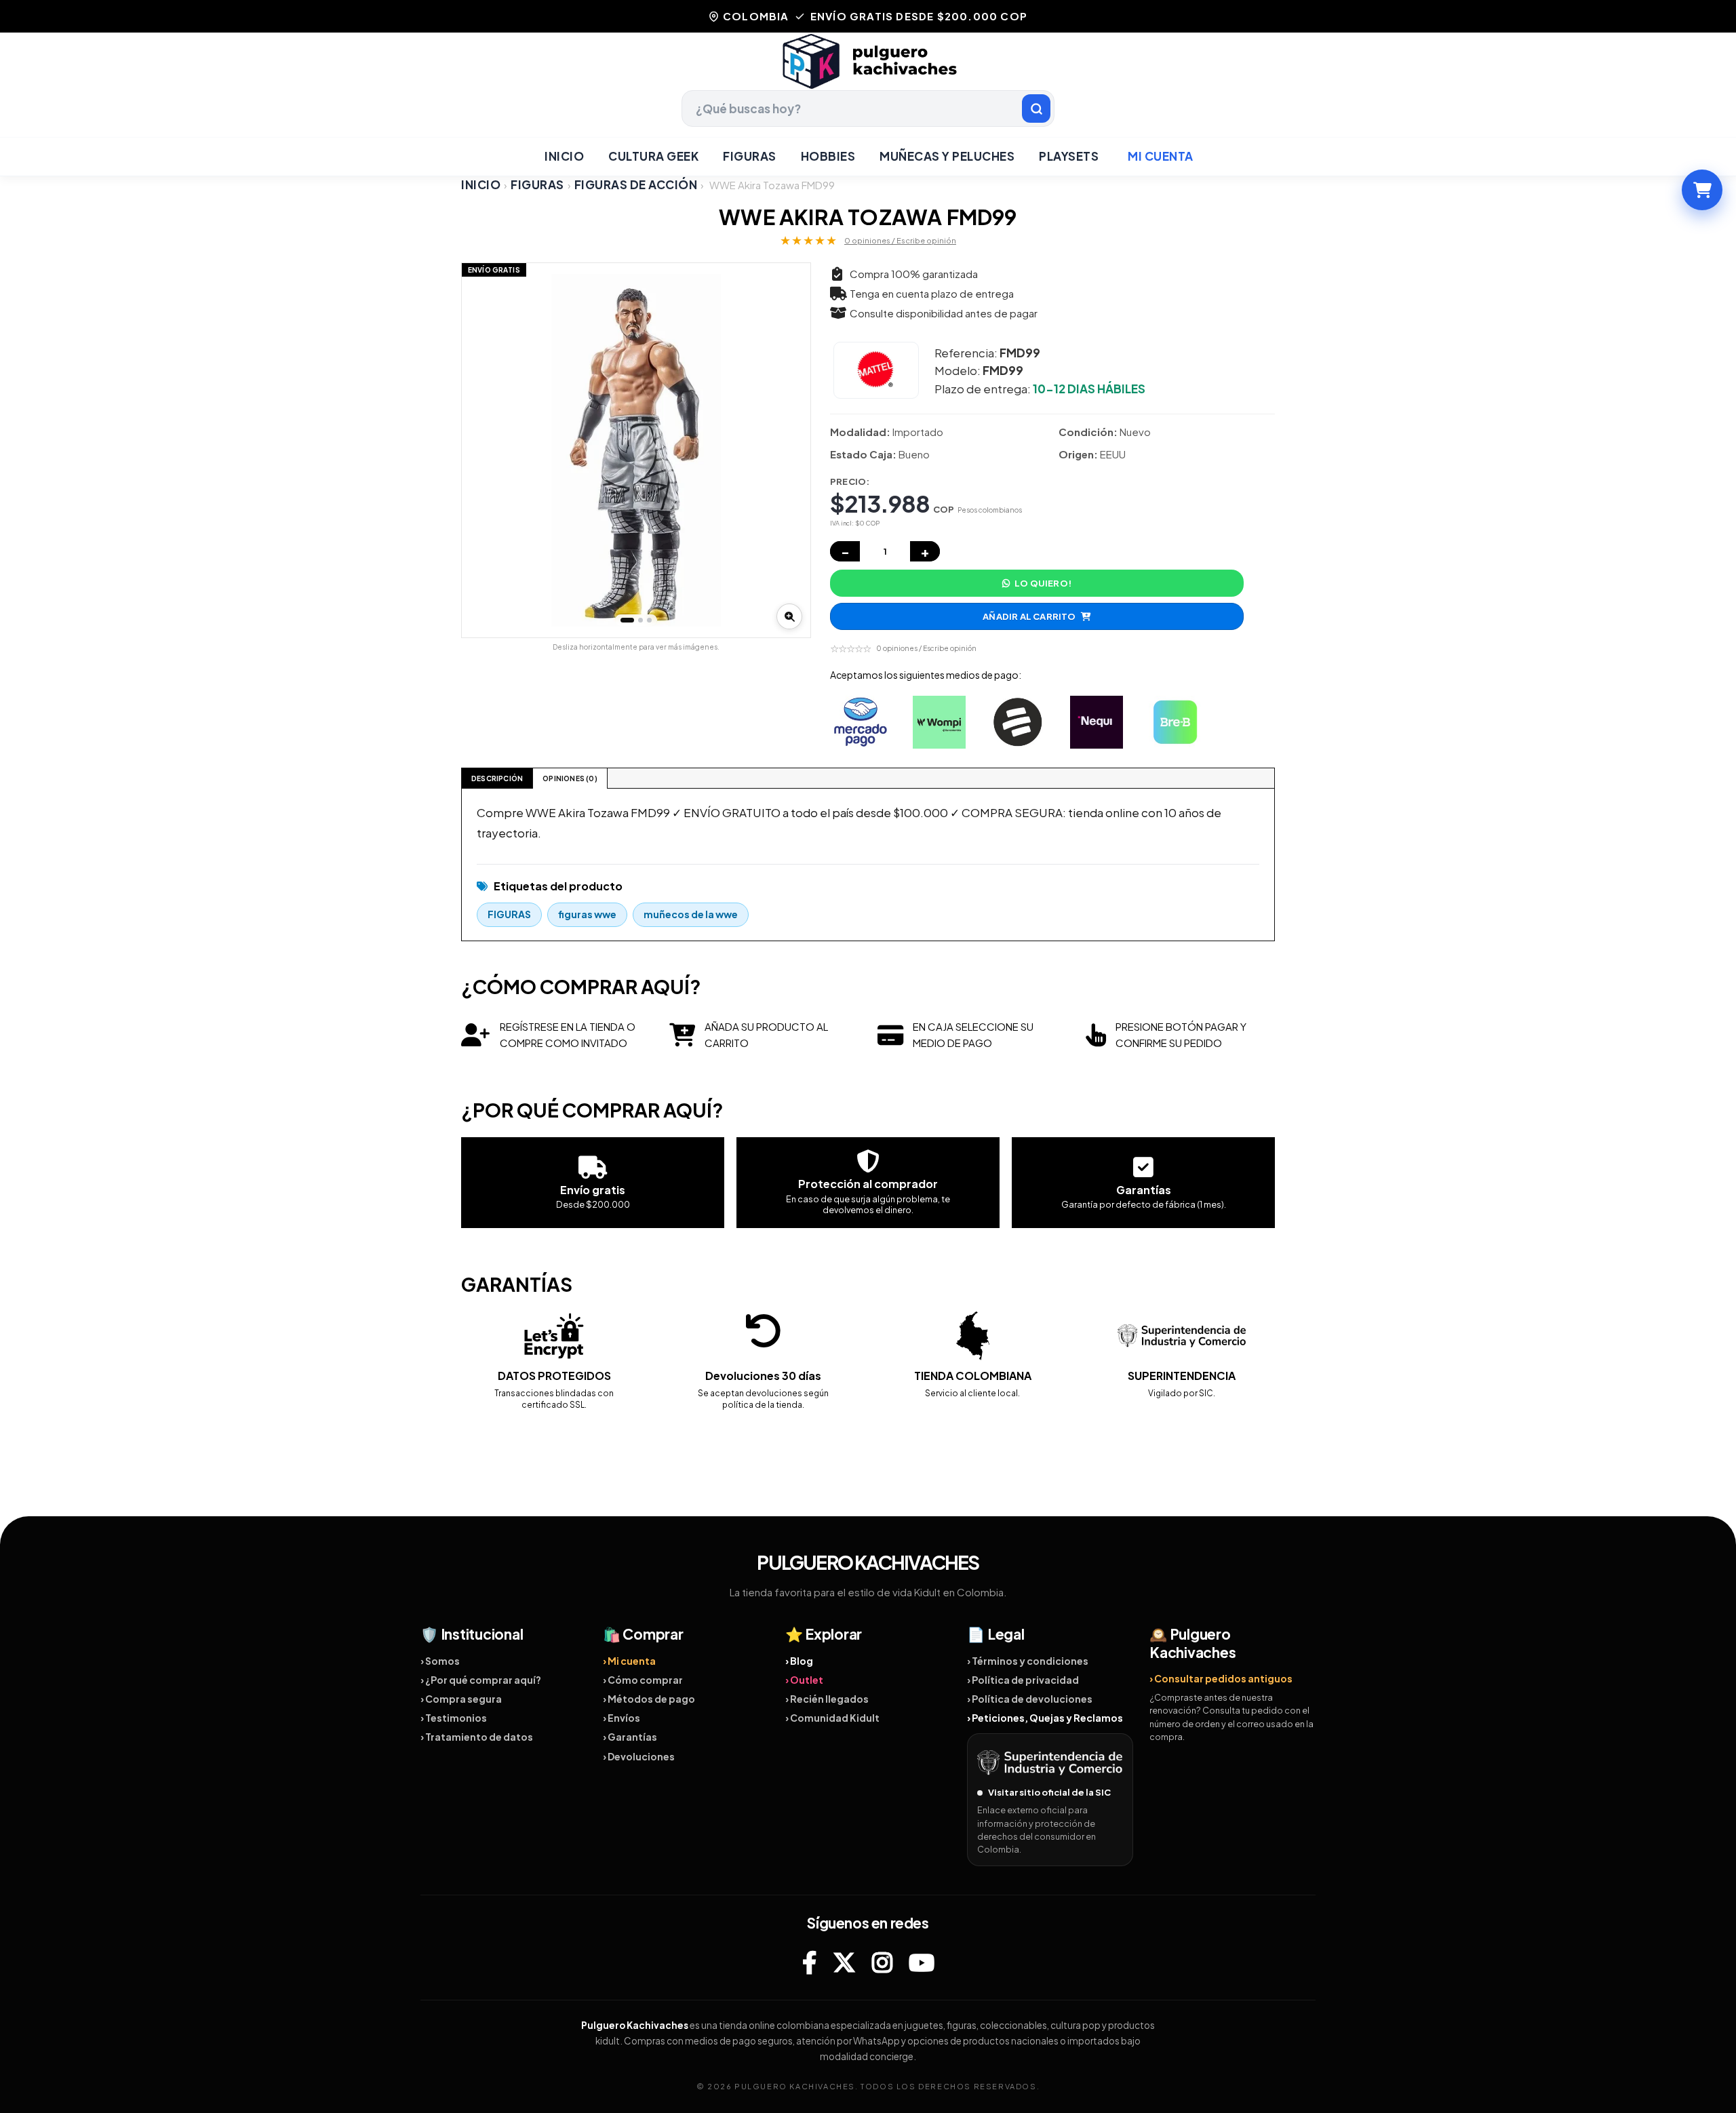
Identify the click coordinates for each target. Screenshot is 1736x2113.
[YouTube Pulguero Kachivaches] (922, 1962)
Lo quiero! (1043, 583)
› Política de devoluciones (1030, 1699)
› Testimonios (454, 1718)
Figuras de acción (636, 185)
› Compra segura (461, 1699)
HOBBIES (828, 156)
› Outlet (804, 1680)
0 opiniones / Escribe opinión (900, 240)
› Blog (799, 1661)
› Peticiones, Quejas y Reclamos (1045, 1718)
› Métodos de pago (649, 1699)
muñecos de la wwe (691, 914)
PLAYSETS (1069, 156)
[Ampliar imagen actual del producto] (789, 616)
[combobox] (868, 108)
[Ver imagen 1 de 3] (627, 620)
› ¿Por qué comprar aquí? (481, 1680)
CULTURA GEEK (653, 156)
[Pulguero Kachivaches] (868, 61)
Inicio (564, 156)
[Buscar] (1036, 108)
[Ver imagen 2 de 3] (640, 620)
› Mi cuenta (629, 1661)
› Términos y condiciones (1028, 1661)
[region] (636, 450)
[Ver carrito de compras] (1702, 190)
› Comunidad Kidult (832, 1718)
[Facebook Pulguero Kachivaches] (809, 1962)
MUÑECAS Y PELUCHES (947, 156)
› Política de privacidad (1023, 1680)
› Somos (440, 1661)
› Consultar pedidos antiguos (1221, 1678)
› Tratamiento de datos (477, 1737)
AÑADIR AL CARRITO (1029, 616)
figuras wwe (587, 914)
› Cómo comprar (643, 1680)
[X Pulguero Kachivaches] (844, 1962)
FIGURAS (750, 156)
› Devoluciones (639, 1756)
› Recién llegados (827, 1699)
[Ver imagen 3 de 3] (649, 620)
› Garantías (630, 1737)
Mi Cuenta (1161, 156)
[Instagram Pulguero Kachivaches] (882, 1962)
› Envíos (622, 1718)
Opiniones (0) (570, 778)
